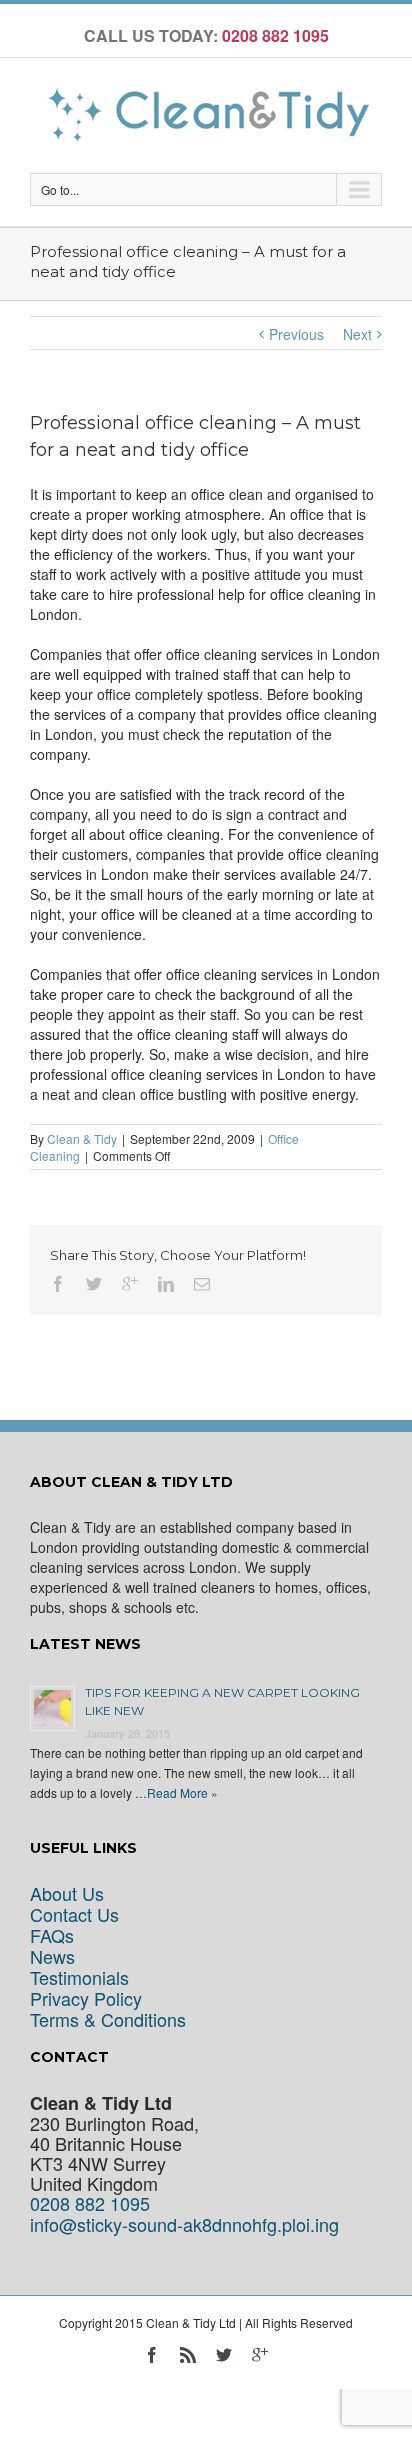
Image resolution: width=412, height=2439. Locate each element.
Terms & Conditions (108, 2019)
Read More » (182, 1792)
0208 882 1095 (90, 2203)
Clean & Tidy (82, 1138)
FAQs (52, 1935)
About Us (67, 1893)
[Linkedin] (166, 1284)
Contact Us (74, 1914)
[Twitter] (94, 1284)
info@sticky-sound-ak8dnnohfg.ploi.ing (184, 2224)
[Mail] (202, 1284)
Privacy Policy (86, 1998)
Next (357, 334)
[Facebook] (58, 1284)
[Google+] (130, 1284)
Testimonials (79, 1977)
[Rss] (188, 2355)
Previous (296, 334)
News (52, 1956)
